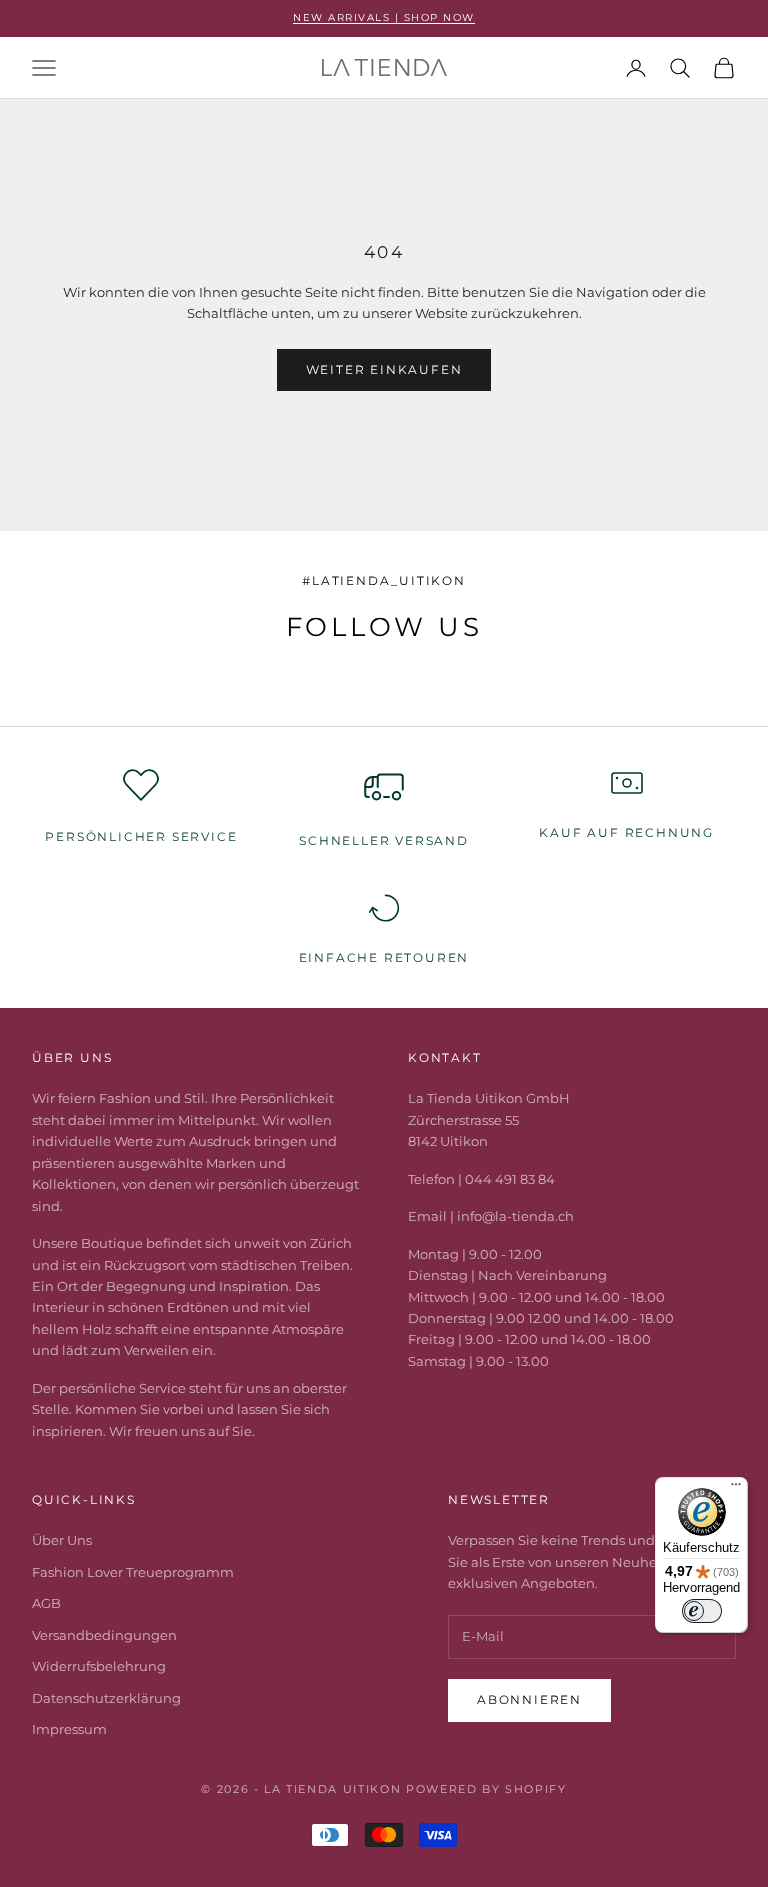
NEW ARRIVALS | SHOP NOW (384, 17)
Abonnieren (529, 1699)
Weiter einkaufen (384, 369)
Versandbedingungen (104, 1635)
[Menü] (736, 1489)
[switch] (702, 1611)
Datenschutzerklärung (106, 1698)
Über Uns (62, 1540)
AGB (46, 1603)
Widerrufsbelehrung (99, 1666)
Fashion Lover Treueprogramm (133, 1572)
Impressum (69, 1729)
